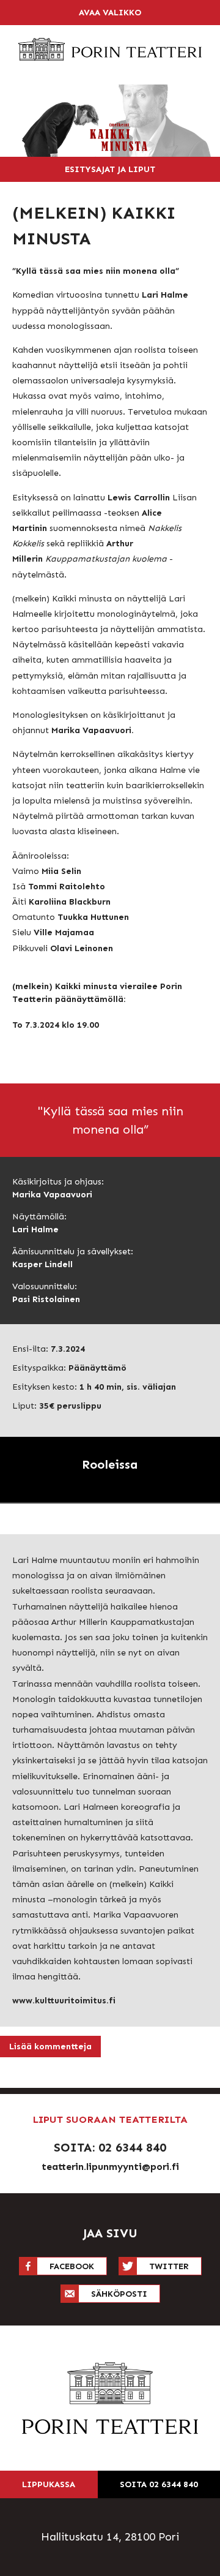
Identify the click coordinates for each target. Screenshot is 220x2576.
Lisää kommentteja (50, 2047)
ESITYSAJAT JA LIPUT (110, 169)
